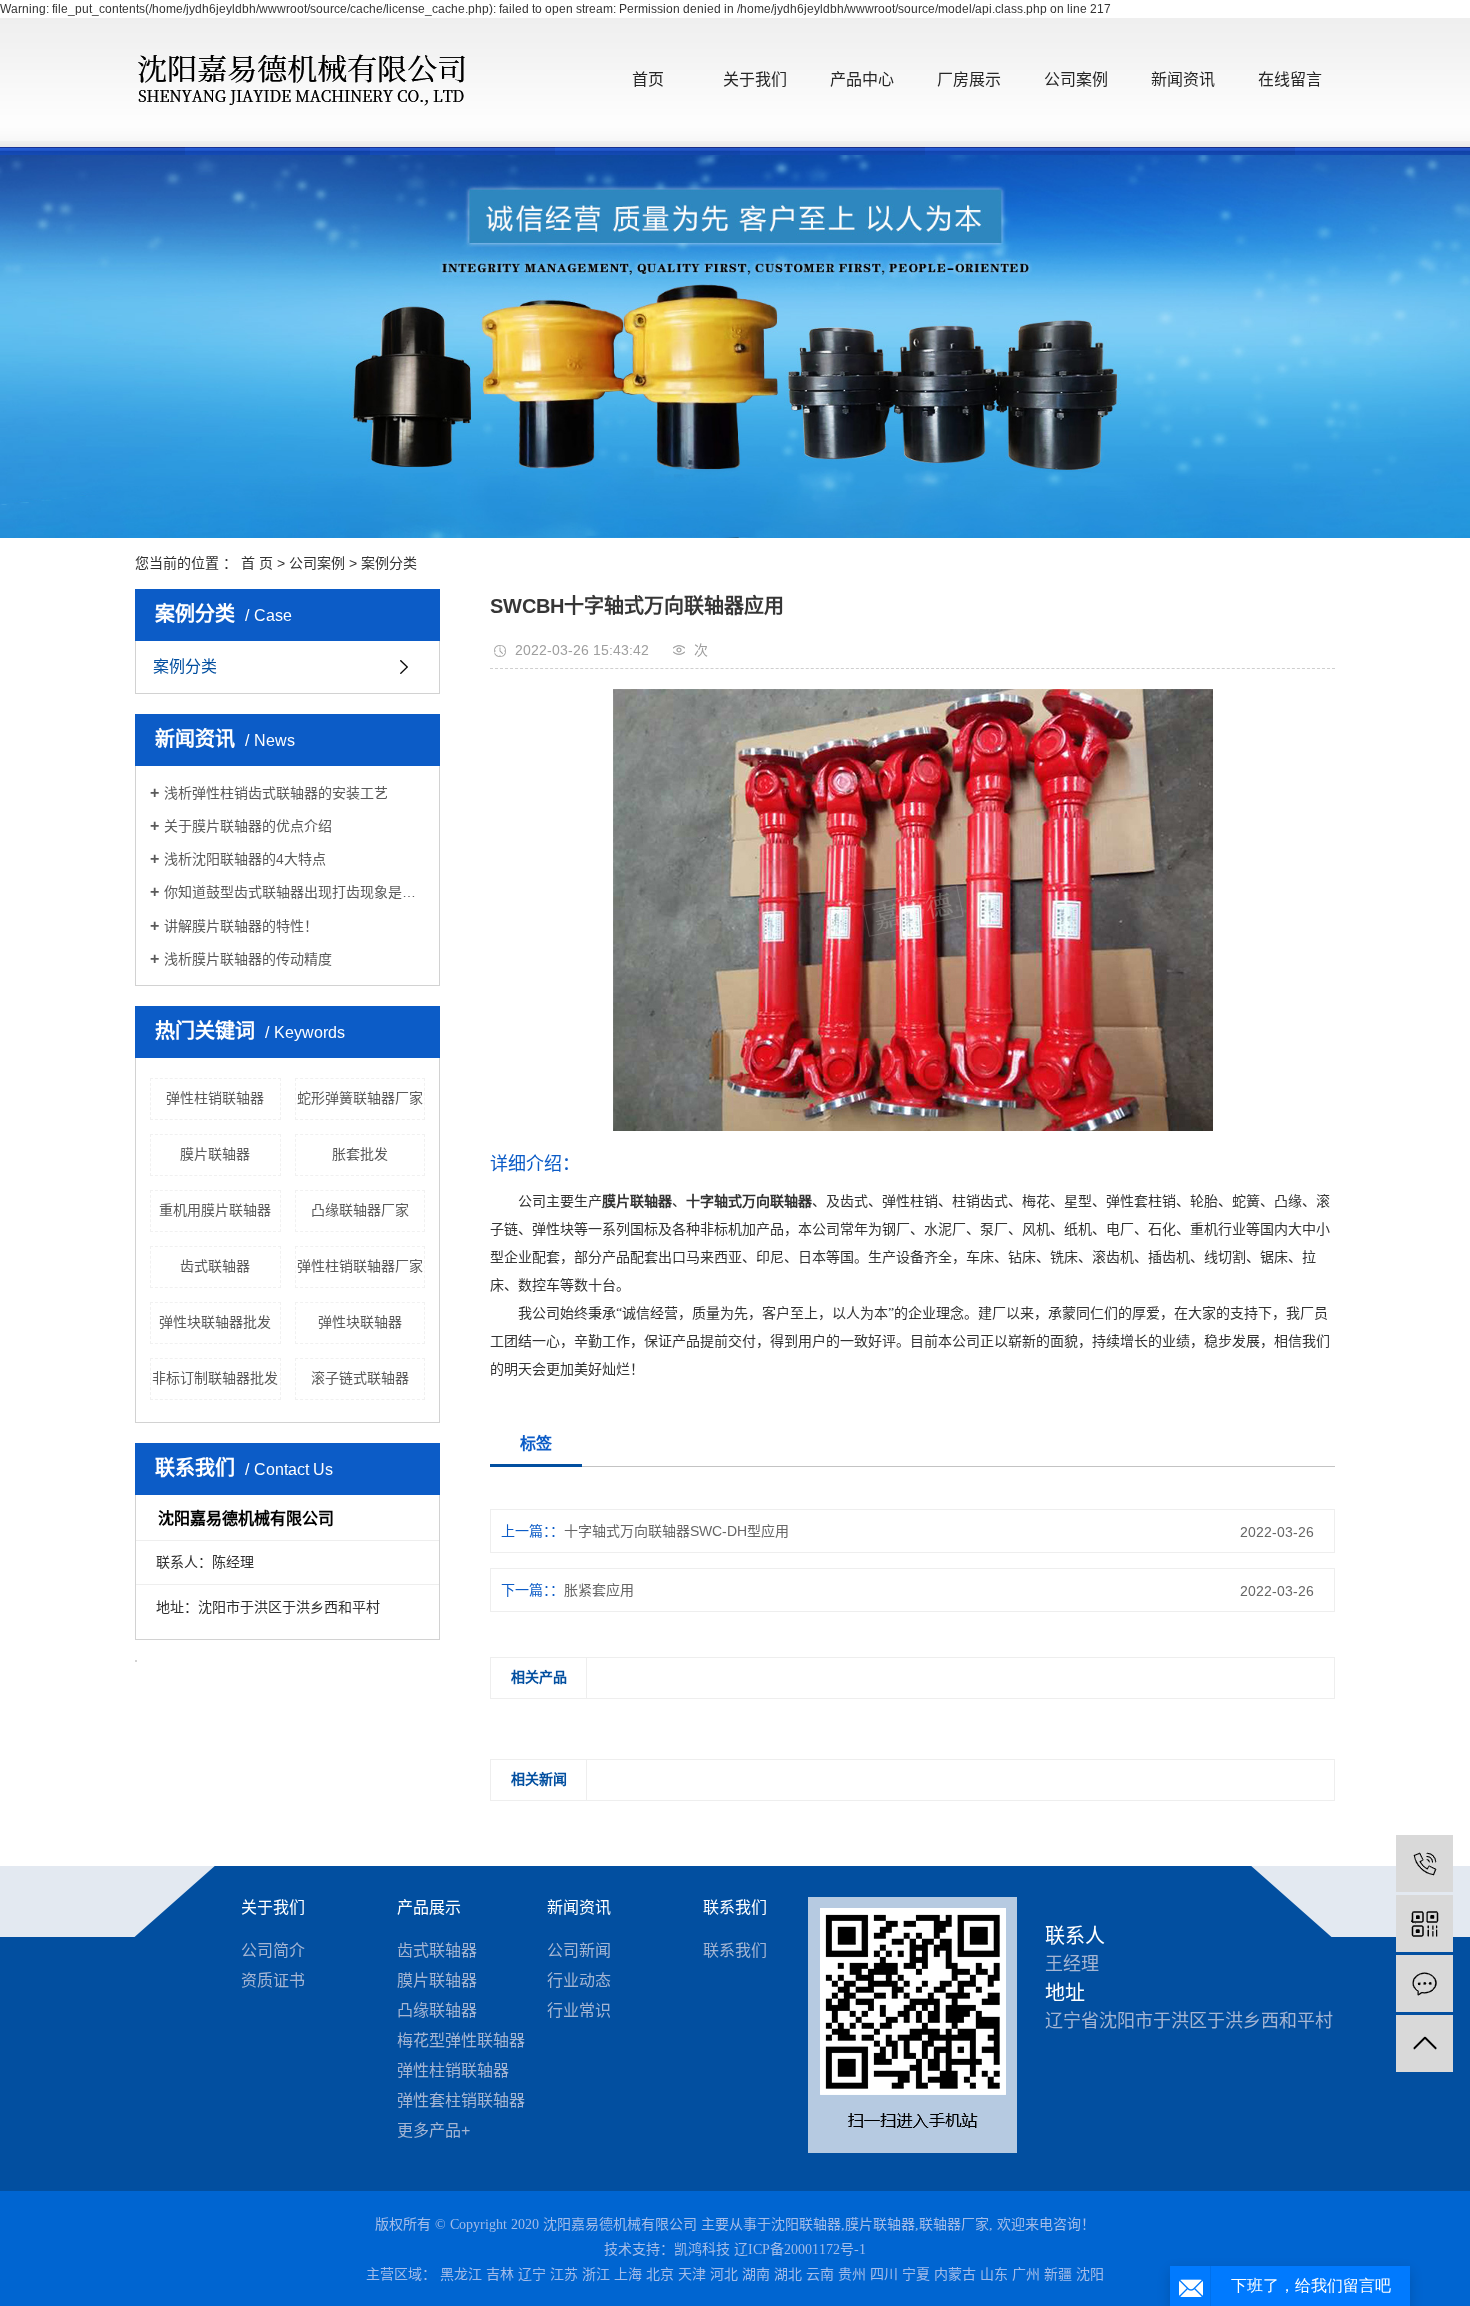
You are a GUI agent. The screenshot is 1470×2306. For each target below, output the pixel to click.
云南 (820, 2274)
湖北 (788, 2274)
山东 (994, 2274)
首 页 (257, 563)
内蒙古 (955, 2274)
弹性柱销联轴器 (215, 1098)
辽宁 (532, 2274)
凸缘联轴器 (437, 2010)
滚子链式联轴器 (360, 1378)
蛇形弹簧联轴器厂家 (360, 1098)
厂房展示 (969, 79)
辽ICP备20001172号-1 (800, 2249)
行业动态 (579, 1980)
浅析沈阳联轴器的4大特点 (245, 859)
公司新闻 (579, 1950)
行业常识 (579, 2010)
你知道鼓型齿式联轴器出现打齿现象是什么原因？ (294, 892)
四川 (884, 2274)
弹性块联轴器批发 (215, 1322)
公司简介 (273, 1950)
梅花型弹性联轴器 (461, 2040)
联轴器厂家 (954, 2224)
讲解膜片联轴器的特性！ (241, 926)
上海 (628, 2274)
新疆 (1058, 2274)
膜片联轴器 (215, 1154)
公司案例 (1076, 79)
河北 (724, 2274)
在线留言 (1290, 79)
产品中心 (862, 79)
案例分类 (389, 563)
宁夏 (916, 2274)
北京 (660, 2274)
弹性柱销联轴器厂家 (360, 1266)
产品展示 (429, 1907)
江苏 (564, 2274)
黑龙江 (461, 2274)
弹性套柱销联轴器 (461, 2100)
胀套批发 (360, 1154)
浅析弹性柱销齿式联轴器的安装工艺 (276, 793)
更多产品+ (433, 2130)
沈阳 (1090, 2274)
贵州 (852, 2274)
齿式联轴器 (215, 1266)
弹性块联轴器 (360, 1322)
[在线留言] (1424, 1983)
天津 (692, 2274)
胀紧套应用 (599, 1590)
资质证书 (273, 1980)
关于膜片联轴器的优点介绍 (248, 826)
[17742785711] (1424, 1863)
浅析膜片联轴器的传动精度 (248, 959)
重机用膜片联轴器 (215, 1210)
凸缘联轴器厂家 (360, 1210)
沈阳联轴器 (806, 2224)
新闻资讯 (1183, 79)
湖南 (756, 2274)
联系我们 (735, 1907)
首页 (648, 79)
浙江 (596, 2274)
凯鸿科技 (702, 2249)
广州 (1026, 2274)
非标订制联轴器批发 (215, 1378)
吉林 (500, 2274)
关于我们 (755, 79)
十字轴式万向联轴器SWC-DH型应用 (676, 1531)
